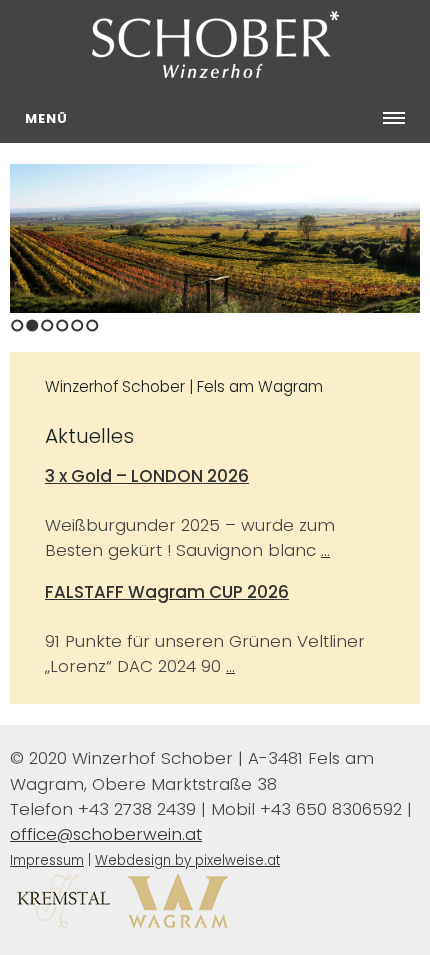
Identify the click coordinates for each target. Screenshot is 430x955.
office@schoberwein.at (106, 834)
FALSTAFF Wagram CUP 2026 (167, 592)
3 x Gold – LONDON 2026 (147, 476)
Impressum (47, 860)
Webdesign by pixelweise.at (187, 860)
